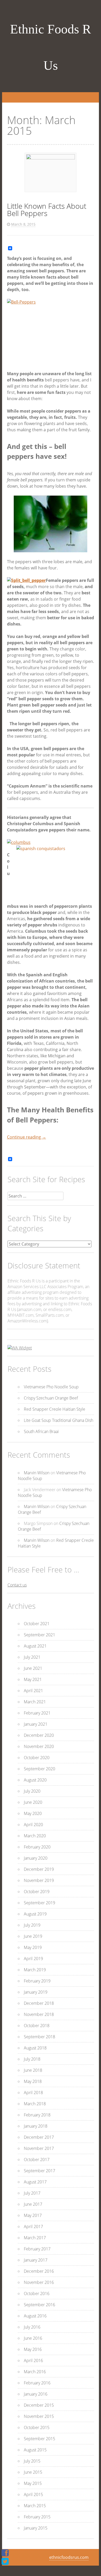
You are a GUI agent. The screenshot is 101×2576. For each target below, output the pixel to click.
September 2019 (39, 1903)
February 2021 (37, 1713)
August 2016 (35, 2316)
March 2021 (35, 1702)
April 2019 (33, 1959)
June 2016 (33, 2338)
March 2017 (35, 2238)
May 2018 (33, 2081)
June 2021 (33, 1668)
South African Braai (41, 1431)
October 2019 (37, 1892)
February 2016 (37, 2383)
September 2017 (39, 2171)
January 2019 (36, 1992)
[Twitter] (5, 2561)
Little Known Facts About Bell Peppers (47, 210)
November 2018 (39, 2014)
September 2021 (39, 1635)
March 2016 (35, 2372)
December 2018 (39, 2003)
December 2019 (39, 1869)
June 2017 (33, 2204)
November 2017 (39, 2148)
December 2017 (39, 2137)
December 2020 (39, 1735)
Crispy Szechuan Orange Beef (51, 1398)
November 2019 (39, 1880)
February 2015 (37, 2517)
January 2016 (36, 2394)
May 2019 (33, 1947)
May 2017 (33, 2215)
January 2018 (36, 2126)
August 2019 (35, 1914)
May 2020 (33, 1813)
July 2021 (32, 1657)
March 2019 (35, 1970)
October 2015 (37, 2427)
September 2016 (39, 2305)
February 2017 (37, 2249)
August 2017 (35, 2182)
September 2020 (39, 1769)
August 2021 (35, 1646)
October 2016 (37, 2293)
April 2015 (33, 2494)
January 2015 (36, 2528)
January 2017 (36, 2260)
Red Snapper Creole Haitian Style (55, 1409)
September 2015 (39, 2439)
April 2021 (33, 1691)
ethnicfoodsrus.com (69, 2557)
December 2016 (39, 2271)
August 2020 (35, 1780)
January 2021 (36, 1724)
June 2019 (33, 1936)
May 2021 (33, 1679)
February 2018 (37, 2115)
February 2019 (37, 1981)
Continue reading (27, 1137)
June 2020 (33, 1802)
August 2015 (35, 2450)
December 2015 (39, 2405)
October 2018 (37, 2026)
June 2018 (33, 2070)
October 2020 (37, 1758)
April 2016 (33, 2360)
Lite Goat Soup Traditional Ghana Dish (59, 1420)
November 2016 (39, 2282)
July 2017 (32, 2193)
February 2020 (37, 1847)
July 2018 (32, 2059)
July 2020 (32, 1791)
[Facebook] (5, 2553)
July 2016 (32, 2327)
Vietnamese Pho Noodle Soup (51, 1387)
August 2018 (35, 2048)
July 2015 (32, 2461)
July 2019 (32, 1925)
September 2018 (39, 2037)
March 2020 (35, 1836)
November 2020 (39, 1746)
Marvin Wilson (37, 1473)
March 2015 (35, 2506)
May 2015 (33, 2483)
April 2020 (33, 1825)
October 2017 (37, 2160)
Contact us (17, 1585)
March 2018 (35, 2104)
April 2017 (33, 2227)
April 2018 (33, 2093)
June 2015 (33, 2472)
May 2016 (33, 2349)
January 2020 (36, 1858)
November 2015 (39, 2416)
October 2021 (37, 1624)
